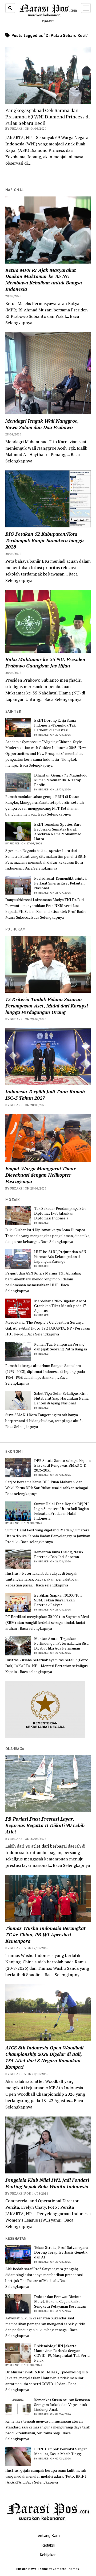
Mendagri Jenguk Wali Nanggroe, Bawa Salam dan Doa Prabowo (42, 424)
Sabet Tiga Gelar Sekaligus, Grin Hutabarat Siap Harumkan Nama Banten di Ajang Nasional (61, 1398)
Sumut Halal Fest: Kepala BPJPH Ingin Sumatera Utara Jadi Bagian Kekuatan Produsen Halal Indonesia (61, 1511)
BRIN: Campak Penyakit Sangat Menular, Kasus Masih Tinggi (61, 2451)
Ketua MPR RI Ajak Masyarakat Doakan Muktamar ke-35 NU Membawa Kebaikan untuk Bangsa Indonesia (44, 280)
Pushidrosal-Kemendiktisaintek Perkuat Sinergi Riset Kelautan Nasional (60, 883)
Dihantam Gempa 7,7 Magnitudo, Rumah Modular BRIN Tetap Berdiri (61, 780)
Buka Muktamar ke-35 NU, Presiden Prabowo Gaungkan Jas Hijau (45, 662)
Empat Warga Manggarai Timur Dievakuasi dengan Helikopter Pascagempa (41, 1175)
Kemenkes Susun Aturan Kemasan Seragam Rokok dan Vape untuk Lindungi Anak (62, 2405)
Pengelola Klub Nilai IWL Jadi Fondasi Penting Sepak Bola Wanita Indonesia (47, 2183)
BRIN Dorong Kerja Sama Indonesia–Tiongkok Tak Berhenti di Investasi (55, 725)
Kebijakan (48, 2555)
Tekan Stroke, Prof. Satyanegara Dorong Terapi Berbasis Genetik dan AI (61, 2252)
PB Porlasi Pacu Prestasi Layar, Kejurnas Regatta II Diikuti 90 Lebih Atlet (45, 1825)
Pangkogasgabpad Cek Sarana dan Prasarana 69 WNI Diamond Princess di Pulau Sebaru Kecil (48, 117)
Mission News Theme (32, 2569)
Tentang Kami (48, 2535)
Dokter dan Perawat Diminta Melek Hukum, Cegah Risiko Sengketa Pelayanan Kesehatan (60, 2301)
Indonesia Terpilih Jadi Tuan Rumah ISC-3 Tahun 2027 (45, 1095)
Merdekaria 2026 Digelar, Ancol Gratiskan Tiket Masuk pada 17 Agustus (60, 1306)
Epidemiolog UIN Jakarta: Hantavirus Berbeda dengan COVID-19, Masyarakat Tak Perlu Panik (62, 2353)
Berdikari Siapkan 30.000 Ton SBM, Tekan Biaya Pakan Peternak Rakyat (58, 1600)
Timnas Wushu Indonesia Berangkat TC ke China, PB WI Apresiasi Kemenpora (45, 1934)
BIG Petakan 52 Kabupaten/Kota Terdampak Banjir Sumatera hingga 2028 (45, 540)
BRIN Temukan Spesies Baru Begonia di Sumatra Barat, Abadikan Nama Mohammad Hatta (58, 832)
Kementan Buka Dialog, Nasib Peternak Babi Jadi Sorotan (59, 1554)
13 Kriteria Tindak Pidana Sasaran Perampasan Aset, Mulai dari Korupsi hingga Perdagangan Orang (47, 1006)
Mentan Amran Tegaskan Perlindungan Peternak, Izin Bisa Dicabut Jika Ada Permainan (61, 1643)
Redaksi (48, 2545)
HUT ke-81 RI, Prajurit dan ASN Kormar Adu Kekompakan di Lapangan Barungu (60, 1257)
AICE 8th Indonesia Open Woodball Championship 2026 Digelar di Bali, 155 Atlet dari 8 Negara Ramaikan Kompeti (44, 2057)
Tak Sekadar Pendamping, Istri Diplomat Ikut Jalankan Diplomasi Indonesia (60, 1213)
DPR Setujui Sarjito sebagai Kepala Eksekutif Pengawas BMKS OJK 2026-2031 (62, 1465)
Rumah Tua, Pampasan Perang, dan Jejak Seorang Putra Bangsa (61, 1347)
